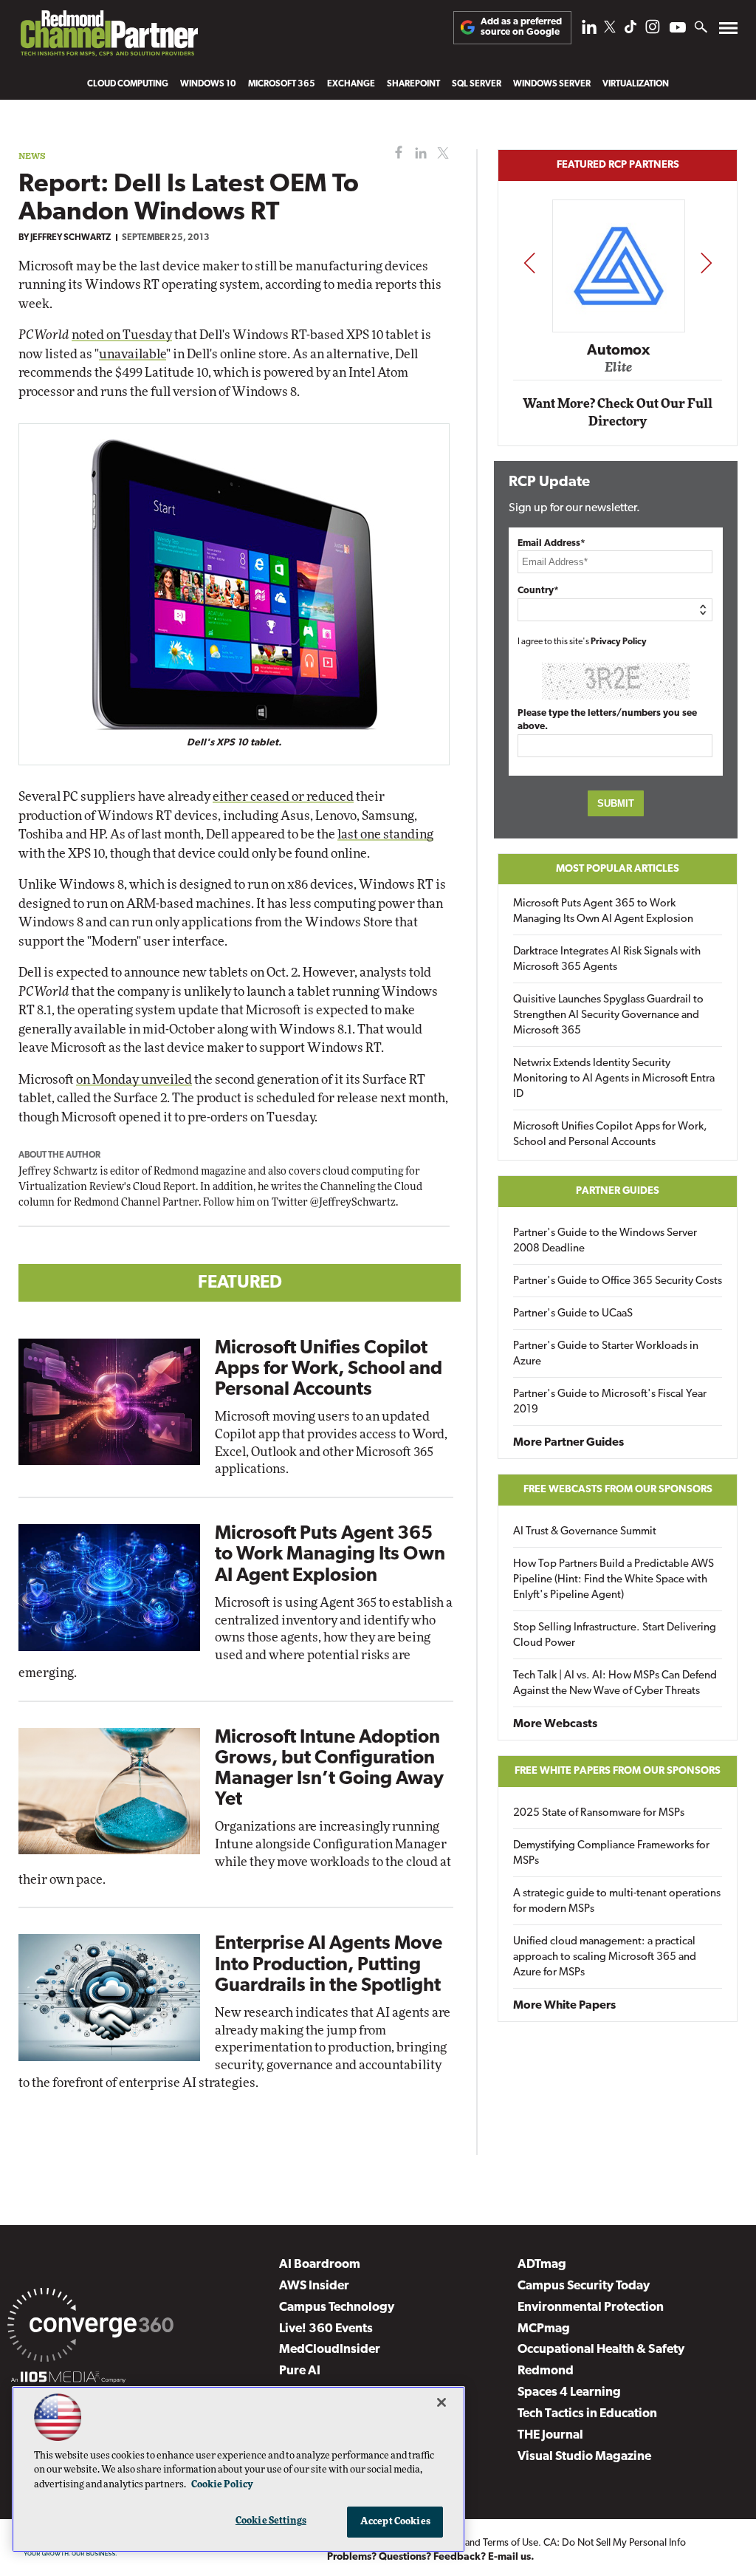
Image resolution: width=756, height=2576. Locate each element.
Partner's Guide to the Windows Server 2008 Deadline (605, 1241)
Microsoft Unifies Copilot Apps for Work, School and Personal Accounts (329, 1369)
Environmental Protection (591, 2307)
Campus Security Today (584, 2286)
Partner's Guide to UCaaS (573, 1314)
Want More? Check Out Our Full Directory (618, 413)
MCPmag (544, 2329)
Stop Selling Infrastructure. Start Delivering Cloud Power (615, 1636)
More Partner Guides (568, 1443)
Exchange (351, 84)
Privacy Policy (619, 642)
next (706, 263)
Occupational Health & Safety (601, 2350)
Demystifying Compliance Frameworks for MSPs (611, 1854)
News (32, 156)
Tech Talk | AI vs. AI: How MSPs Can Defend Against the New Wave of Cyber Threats (615, 1684)
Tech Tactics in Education (587, 2414)
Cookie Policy (222, 2485)
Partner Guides (618, 1191)
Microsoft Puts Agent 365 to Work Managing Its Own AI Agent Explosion (330, 1555)
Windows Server (552, 84)
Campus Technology (337, 2307)
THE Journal (550, 2435)
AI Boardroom (320, 2265)
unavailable (133, 354)
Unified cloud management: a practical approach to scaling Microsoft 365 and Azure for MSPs (605, 1957)
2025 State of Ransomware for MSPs (599, 1813)
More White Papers (564, 2006)
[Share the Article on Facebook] (395, 153)
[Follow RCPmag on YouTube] (678, 29)
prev (529, 263)
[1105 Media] (68, 2379)
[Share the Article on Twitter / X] (441, 153)
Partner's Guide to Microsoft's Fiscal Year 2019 (610, 1402)
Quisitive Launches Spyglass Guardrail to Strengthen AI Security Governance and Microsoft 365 (608, 1015)
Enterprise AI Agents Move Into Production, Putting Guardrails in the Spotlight (329, 1965)
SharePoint (413, 84)
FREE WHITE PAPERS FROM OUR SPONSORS (618, 1771)
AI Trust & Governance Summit (585, 1532)
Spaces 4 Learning (569, 2392)
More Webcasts (555, 1724)
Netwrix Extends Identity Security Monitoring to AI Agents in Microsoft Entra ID (614, 1079)
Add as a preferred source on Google (521, 27)
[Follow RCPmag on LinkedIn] (589, 31)
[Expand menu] (728, 31)
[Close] (441, 2402)
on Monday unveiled (134, 1080)
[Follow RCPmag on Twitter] (610, 29)
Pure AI (300, 2371)
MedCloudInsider (330, 2350)
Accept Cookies (395, 2522)
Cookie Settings (271, 2521)
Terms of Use (511, 2543)
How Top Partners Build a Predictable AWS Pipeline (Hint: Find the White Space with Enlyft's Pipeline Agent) (614, 1580)
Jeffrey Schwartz (71, 238)
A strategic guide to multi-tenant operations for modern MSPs (617, 1902)
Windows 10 (208, 84)
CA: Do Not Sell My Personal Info (615, 2543)
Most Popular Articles (618, 869)
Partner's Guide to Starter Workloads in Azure (606, 1354)
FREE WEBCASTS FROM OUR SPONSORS (618, 1490)
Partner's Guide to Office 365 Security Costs (618, 1281)
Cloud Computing (128, 84)
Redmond (546, 2371)
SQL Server (477, 84)
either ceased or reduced (283, 797)
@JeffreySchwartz (353, 1203)
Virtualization (636, 84)
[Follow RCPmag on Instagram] (653, 31)
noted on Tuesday (122, 335)
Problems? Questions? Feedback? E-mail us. (431, 2557)
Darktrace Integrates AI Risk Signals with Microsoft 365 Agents (607, 960)
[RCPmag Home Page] (109, 37)
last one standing (385, 834)
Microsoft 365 (282, 84)
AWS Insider (314, 2286)
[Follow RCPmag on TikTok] (630, 31)
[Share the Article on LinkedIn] (418, 153)
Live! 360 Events (326, 2329)
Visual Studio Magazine (584, 2457)
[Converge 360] (90, 2328)
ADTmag (542, 2265)
